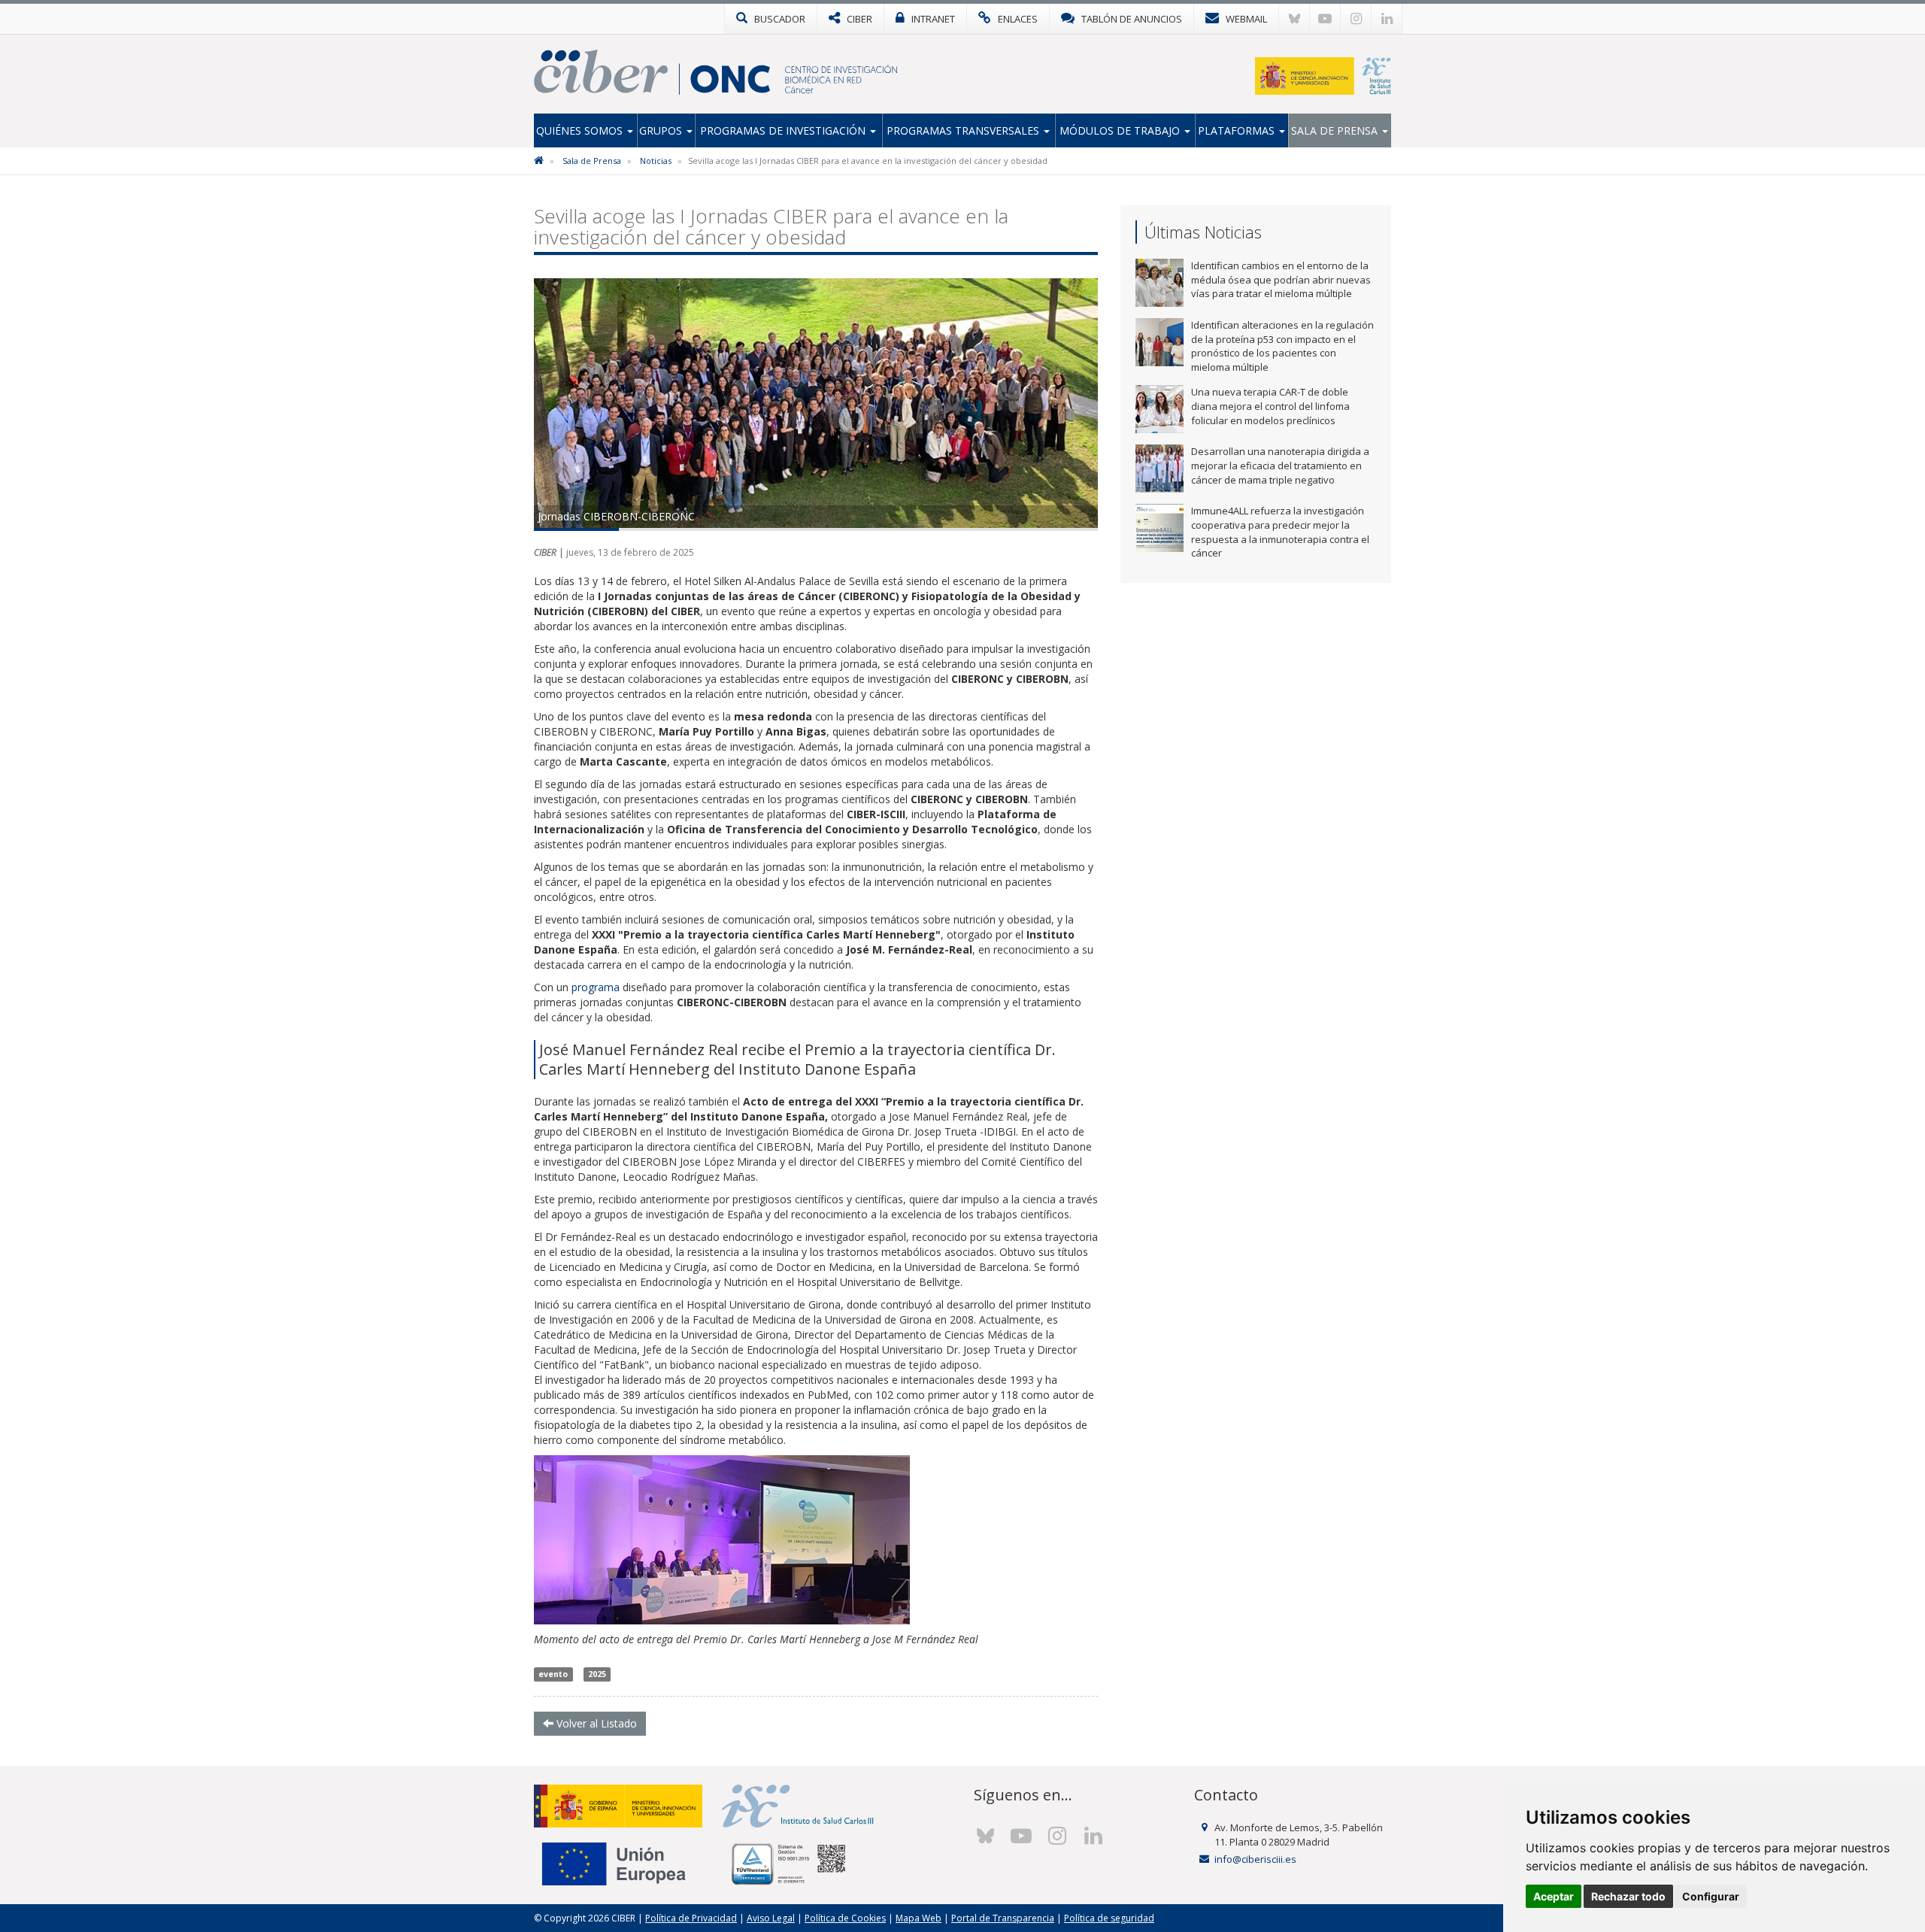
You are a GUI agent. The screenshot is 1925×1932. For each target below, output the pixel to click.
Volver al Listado (595, 1723)
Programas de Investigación (784, 130)
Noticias (656, 161)
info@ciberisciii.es (1255, 1859)
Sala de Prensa (1336, 130)
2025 (597, 1674)
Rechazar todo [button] (1628, 1896)
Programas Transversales (964, 130)
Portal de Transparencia (1003, 1918)
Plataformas (1238, 130)
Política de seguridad (1109, 1918)
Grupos (662, 130)
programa (597, 987)
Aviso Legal (771, 1918)
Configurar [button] (1711, 1896)
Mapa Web (919, 1918)
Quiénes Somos (581, 130)
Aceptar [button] (1554, 1896)
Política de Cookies (845, 1918)
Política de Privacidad (691, 1918)
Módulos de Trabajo (1121, 130)
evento (553, 1674)
